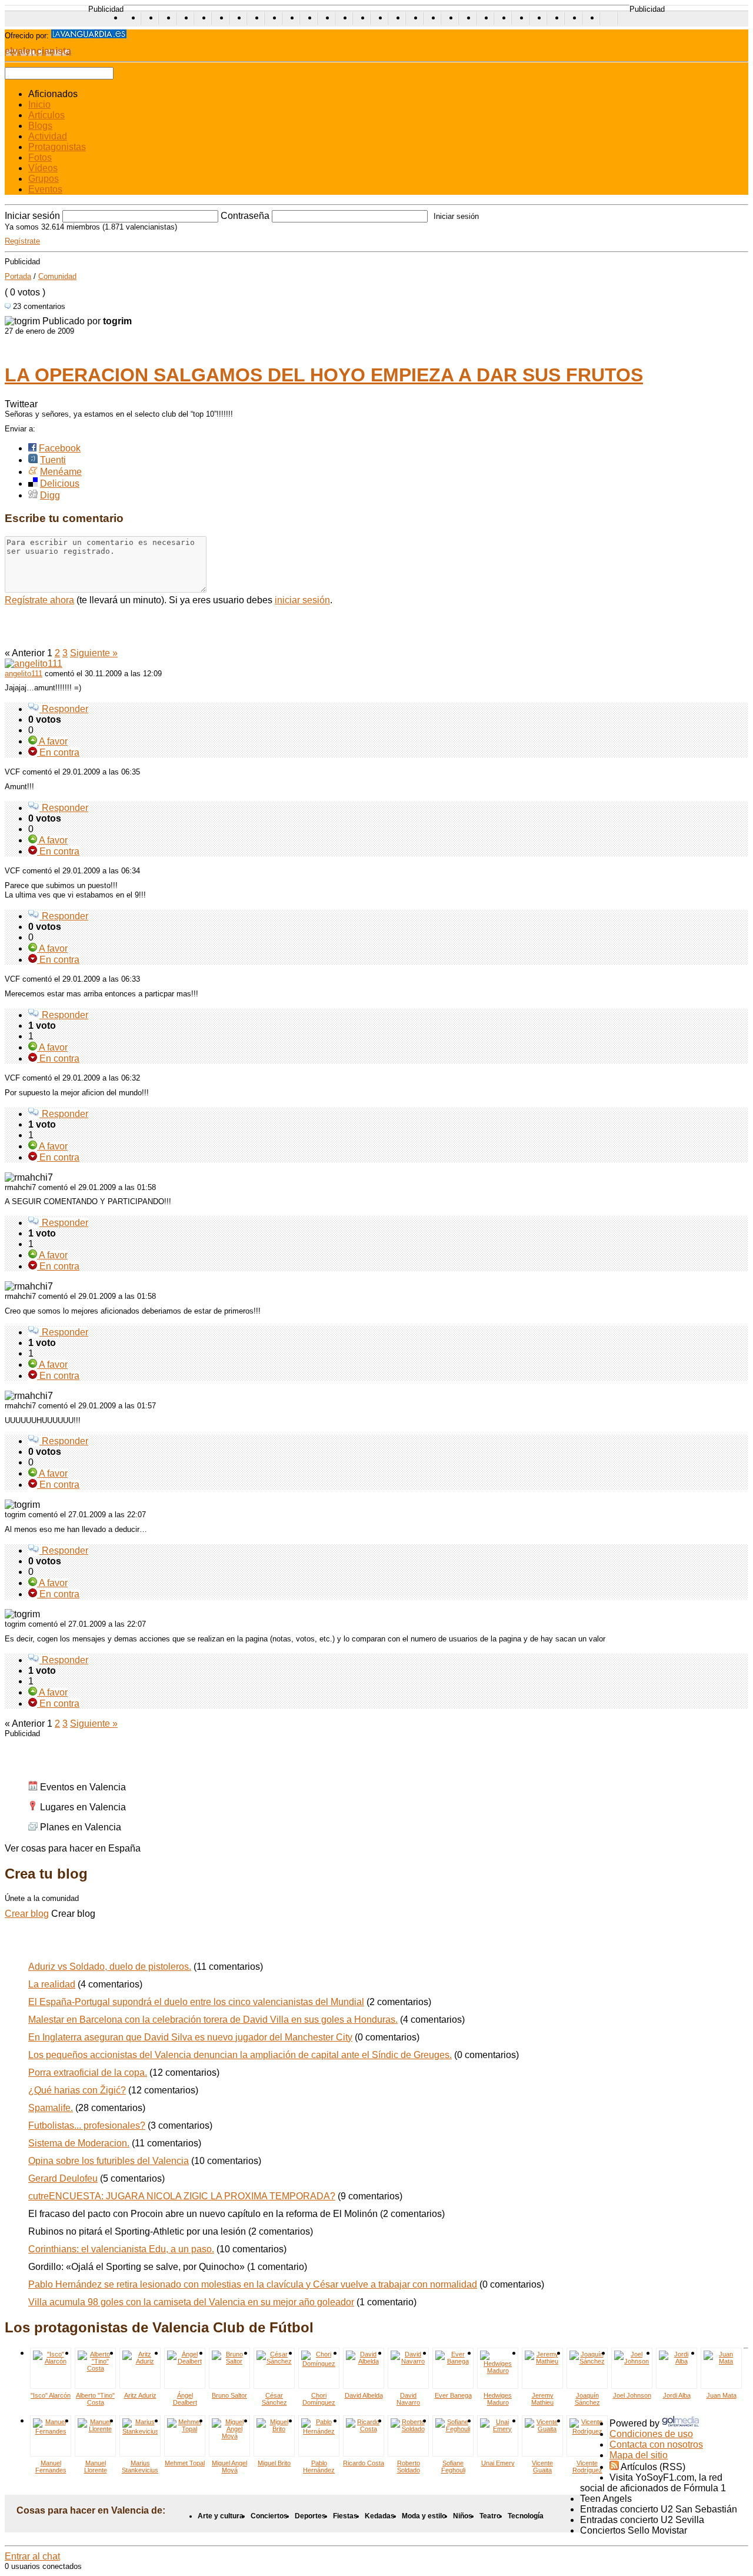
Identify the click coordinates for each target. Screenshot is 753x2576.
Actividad (48, 136)
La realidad (52, 1984)
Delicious (60, 483)
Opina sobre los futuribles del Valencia (109, 2161)
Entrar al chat (32, 2556)
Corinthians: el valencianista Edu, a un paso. (121, 2249)
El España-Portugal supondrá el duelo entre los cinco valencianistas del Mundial (196, 2002)
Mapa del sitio (639, 2455)
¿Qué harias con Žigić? (77, 2090)
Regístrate (22, 241)
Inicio (39, 104)
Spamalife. (51, 2108)
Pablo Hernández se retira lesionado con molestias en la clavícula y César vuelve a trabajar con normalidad (253, 2284)
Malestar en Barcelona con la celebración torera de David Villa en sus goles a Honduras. (213, 2020)
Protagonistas (57, 147)
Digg (50, 495)
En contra (58, 752)
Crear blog (27, 1914)
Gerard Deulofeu (63, 2178)
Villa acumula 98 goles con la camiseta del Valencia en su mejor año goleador (191, 2302)
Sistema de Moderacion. (79, 2143)
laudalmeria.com (609, 19)
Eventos (45, 189)
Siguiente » (94, 653)
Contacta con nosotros (656, 2444)
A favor (52, 741)
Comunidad (57, 276)
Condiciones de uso (651, 2434)
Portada (18, 276)
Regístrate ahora (39, 600)
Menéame (61, 472)
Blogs (40, 126)
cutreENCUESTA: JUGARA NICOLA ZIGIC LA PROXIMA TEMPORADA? (182, 2196)
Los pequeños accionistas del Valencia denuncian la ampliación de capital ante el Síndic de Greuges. (240, 2055)
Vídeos (43, 168)
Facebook (60, 448)
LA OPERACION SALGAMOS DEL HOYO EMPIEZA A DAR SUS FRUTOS (324, 375)
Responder (64, 709)
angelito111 (24, 674)
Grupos (44, 179)
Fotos (40, 157)
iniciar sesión (302, 600)
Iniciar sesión (32, 216)
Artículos (46, 115)
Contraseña (245, 216)
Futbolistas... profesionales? (87, 2125)
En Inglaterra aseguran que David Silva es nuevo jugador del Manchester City (190, 2037)
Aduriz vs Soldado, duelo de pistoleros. (110, 1967)
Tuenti (53, 460)
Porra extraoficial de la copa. (88, 2073)
